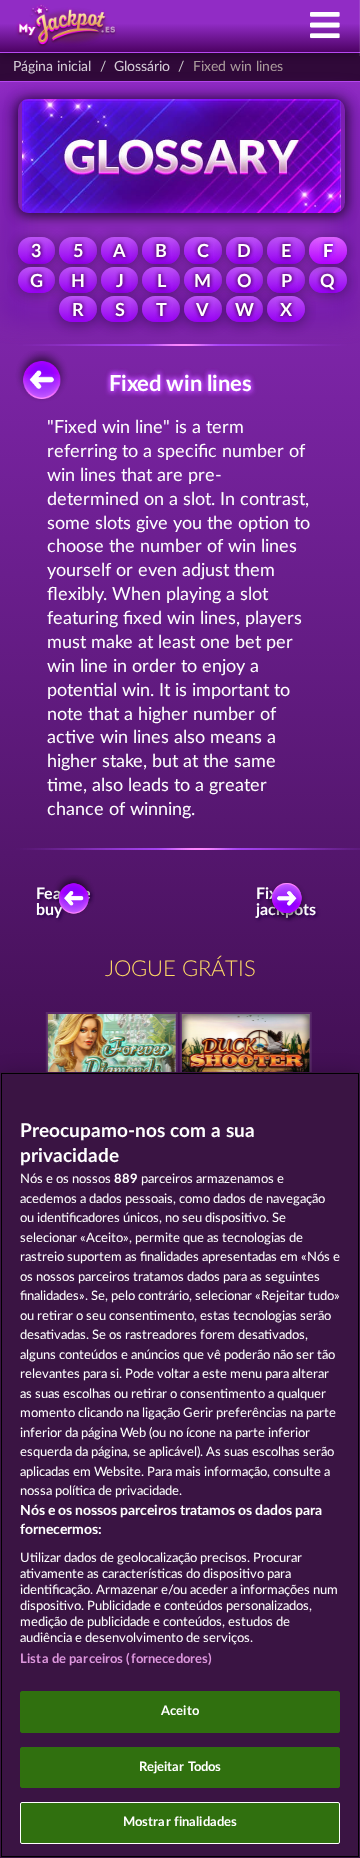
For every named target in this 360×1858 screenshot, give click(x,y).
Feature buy (65, 902)
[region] (180, 1465)
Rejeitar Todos (180, 1767)
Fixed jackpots (290, 902)
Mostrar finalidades (180, 1822)
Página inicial (52, 67)
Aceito (180, 1711)
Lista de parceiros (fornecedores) (116, 1659)
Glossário (142, 67)
